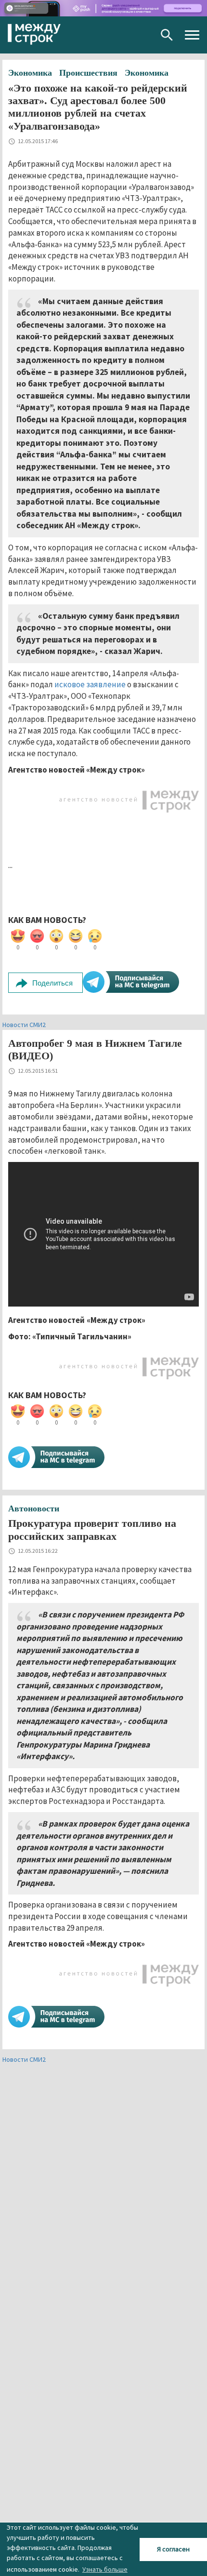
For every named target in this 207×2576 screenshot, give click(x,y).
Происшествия (88, 73)
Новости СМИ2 (24, 1025)
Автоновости (34, 1508)
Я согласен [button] (173, 2549)
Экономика (30, 73)
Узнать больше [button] (105, 2569)
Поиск (167, 35)
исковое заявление (90, 684)
